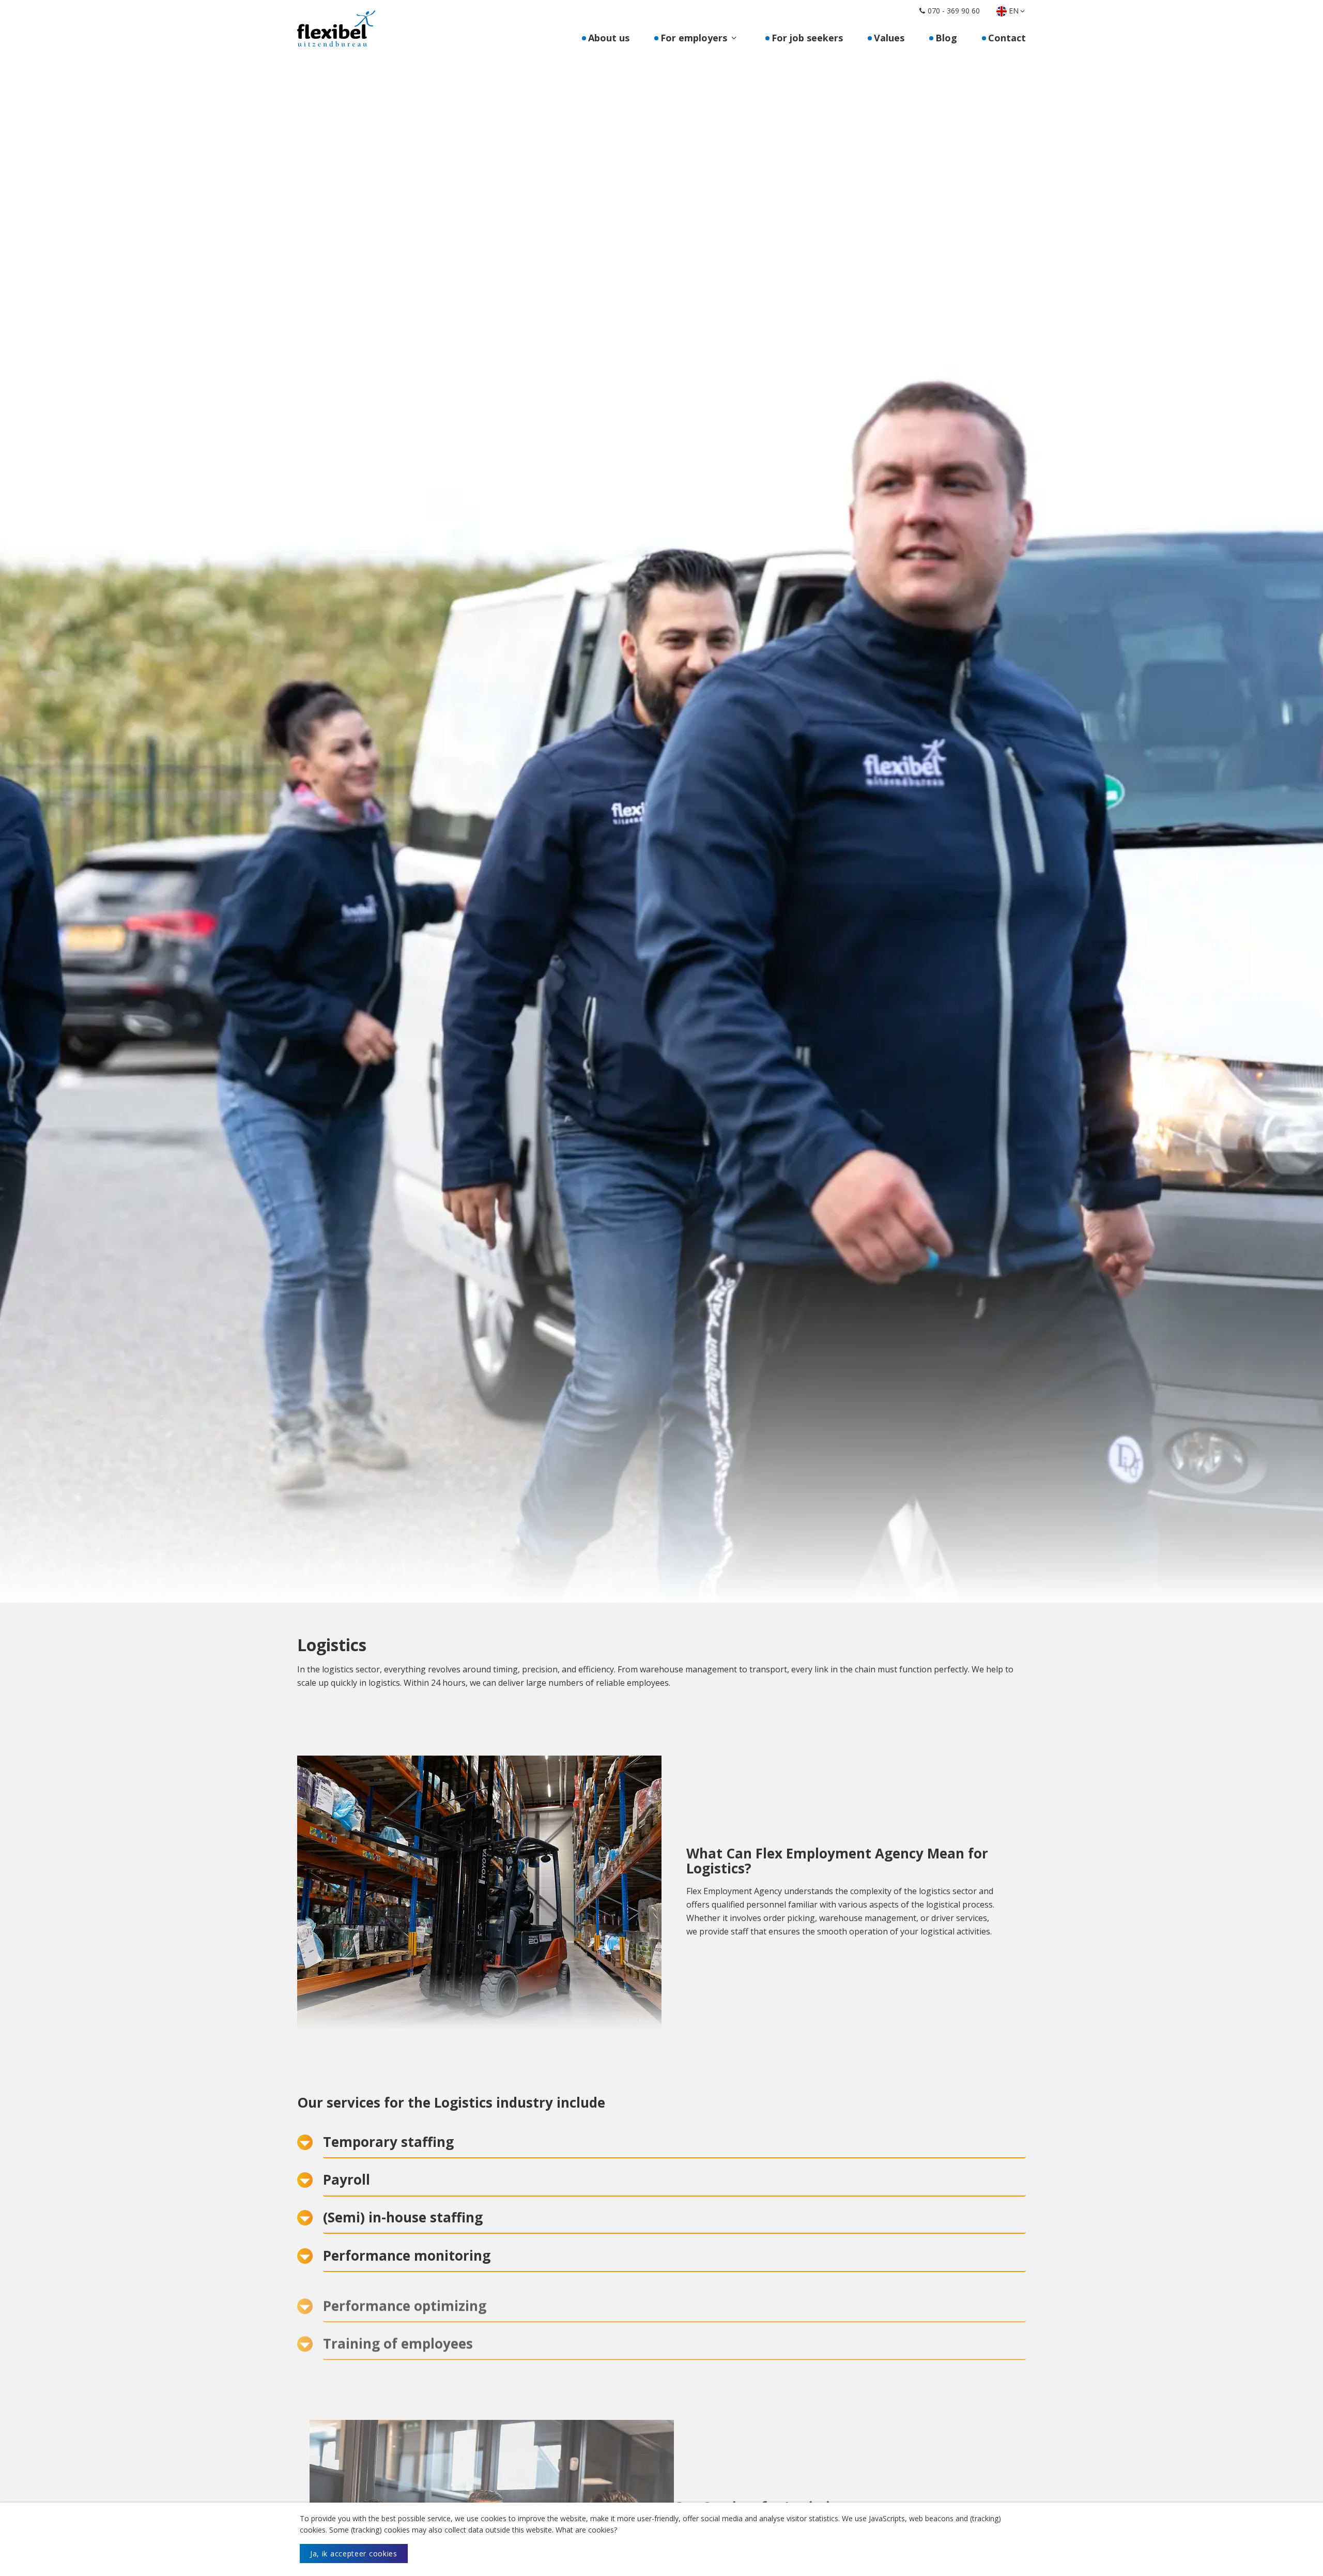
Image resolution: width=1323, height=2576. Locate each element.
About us (609, 38)
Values (889, 38)
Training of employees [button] (398, 2331)
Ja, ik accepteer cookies (354, 2554)
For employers (694, 38)
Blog (946, 38)
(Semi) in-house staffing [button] (403, 2217)
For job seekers (807, 38)
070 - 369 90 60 (954, 11)
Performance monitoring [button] (407, 2255)
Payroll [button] (347, 2179)
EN (1014, 11)
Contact (1007, 38)
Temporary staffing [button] (388, 2142)
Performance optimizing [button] (405, 2293)
